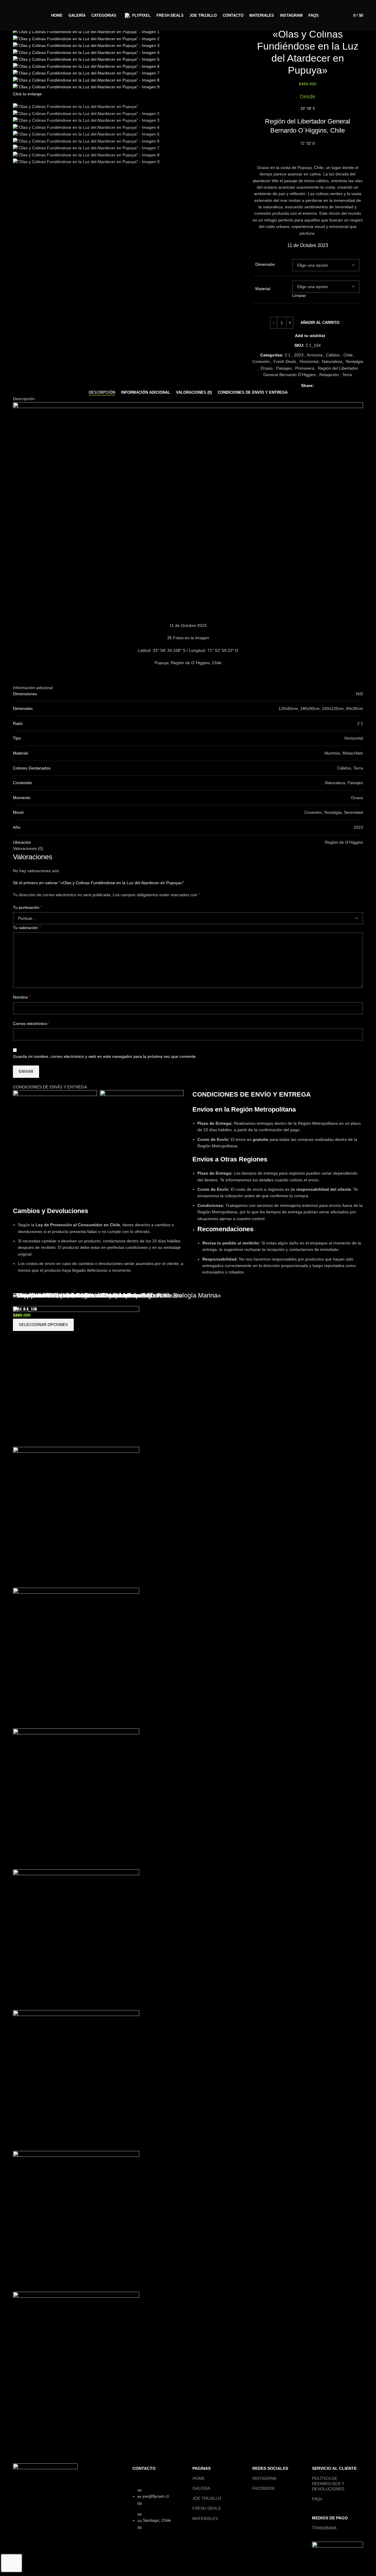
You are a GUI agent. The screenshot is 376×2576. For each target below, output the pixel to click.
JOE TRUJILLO (207, 2498)
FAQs (317, 2499)
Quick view (20, 2425)
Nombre (22, 997)
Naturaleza (332, 361)
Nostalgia (354, 361)
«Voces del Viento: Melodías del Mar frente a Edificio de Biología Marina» (117, 1295)
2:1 (288, 355)
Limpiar (299, 295)
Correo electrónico (32, 1023)
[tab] (102, 393)
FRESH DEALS (207, 2508)
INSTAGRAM (264, 2478)
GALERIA (201, 2488)
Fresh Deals (285, 361)
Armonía (315, 355)
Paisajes (284, 368)
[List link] (158, 2515)
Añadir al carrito (320, 323)
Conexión (261, 361)
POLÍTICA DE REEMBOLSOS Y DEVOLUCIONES (328, 2484)
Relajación (329, 375)
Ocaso (267, 368)
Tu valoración (27, 927)
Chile (348, 355)
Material (263, 289)
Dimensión (265, 264)
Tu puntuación (28, 907)
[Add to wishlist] (36, 2425)
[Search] (21, 16)
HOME (199, 2478)
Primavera (305, 368)
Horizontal (309, 361)
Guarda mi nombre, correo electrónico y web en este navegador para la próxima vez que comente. (105, 1056)
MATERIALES (205, 2519)
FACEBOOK (263, 2488)
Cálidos (333, 355)
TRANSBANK (324, 2528)
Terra (347, 375)
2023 (299, 355)
